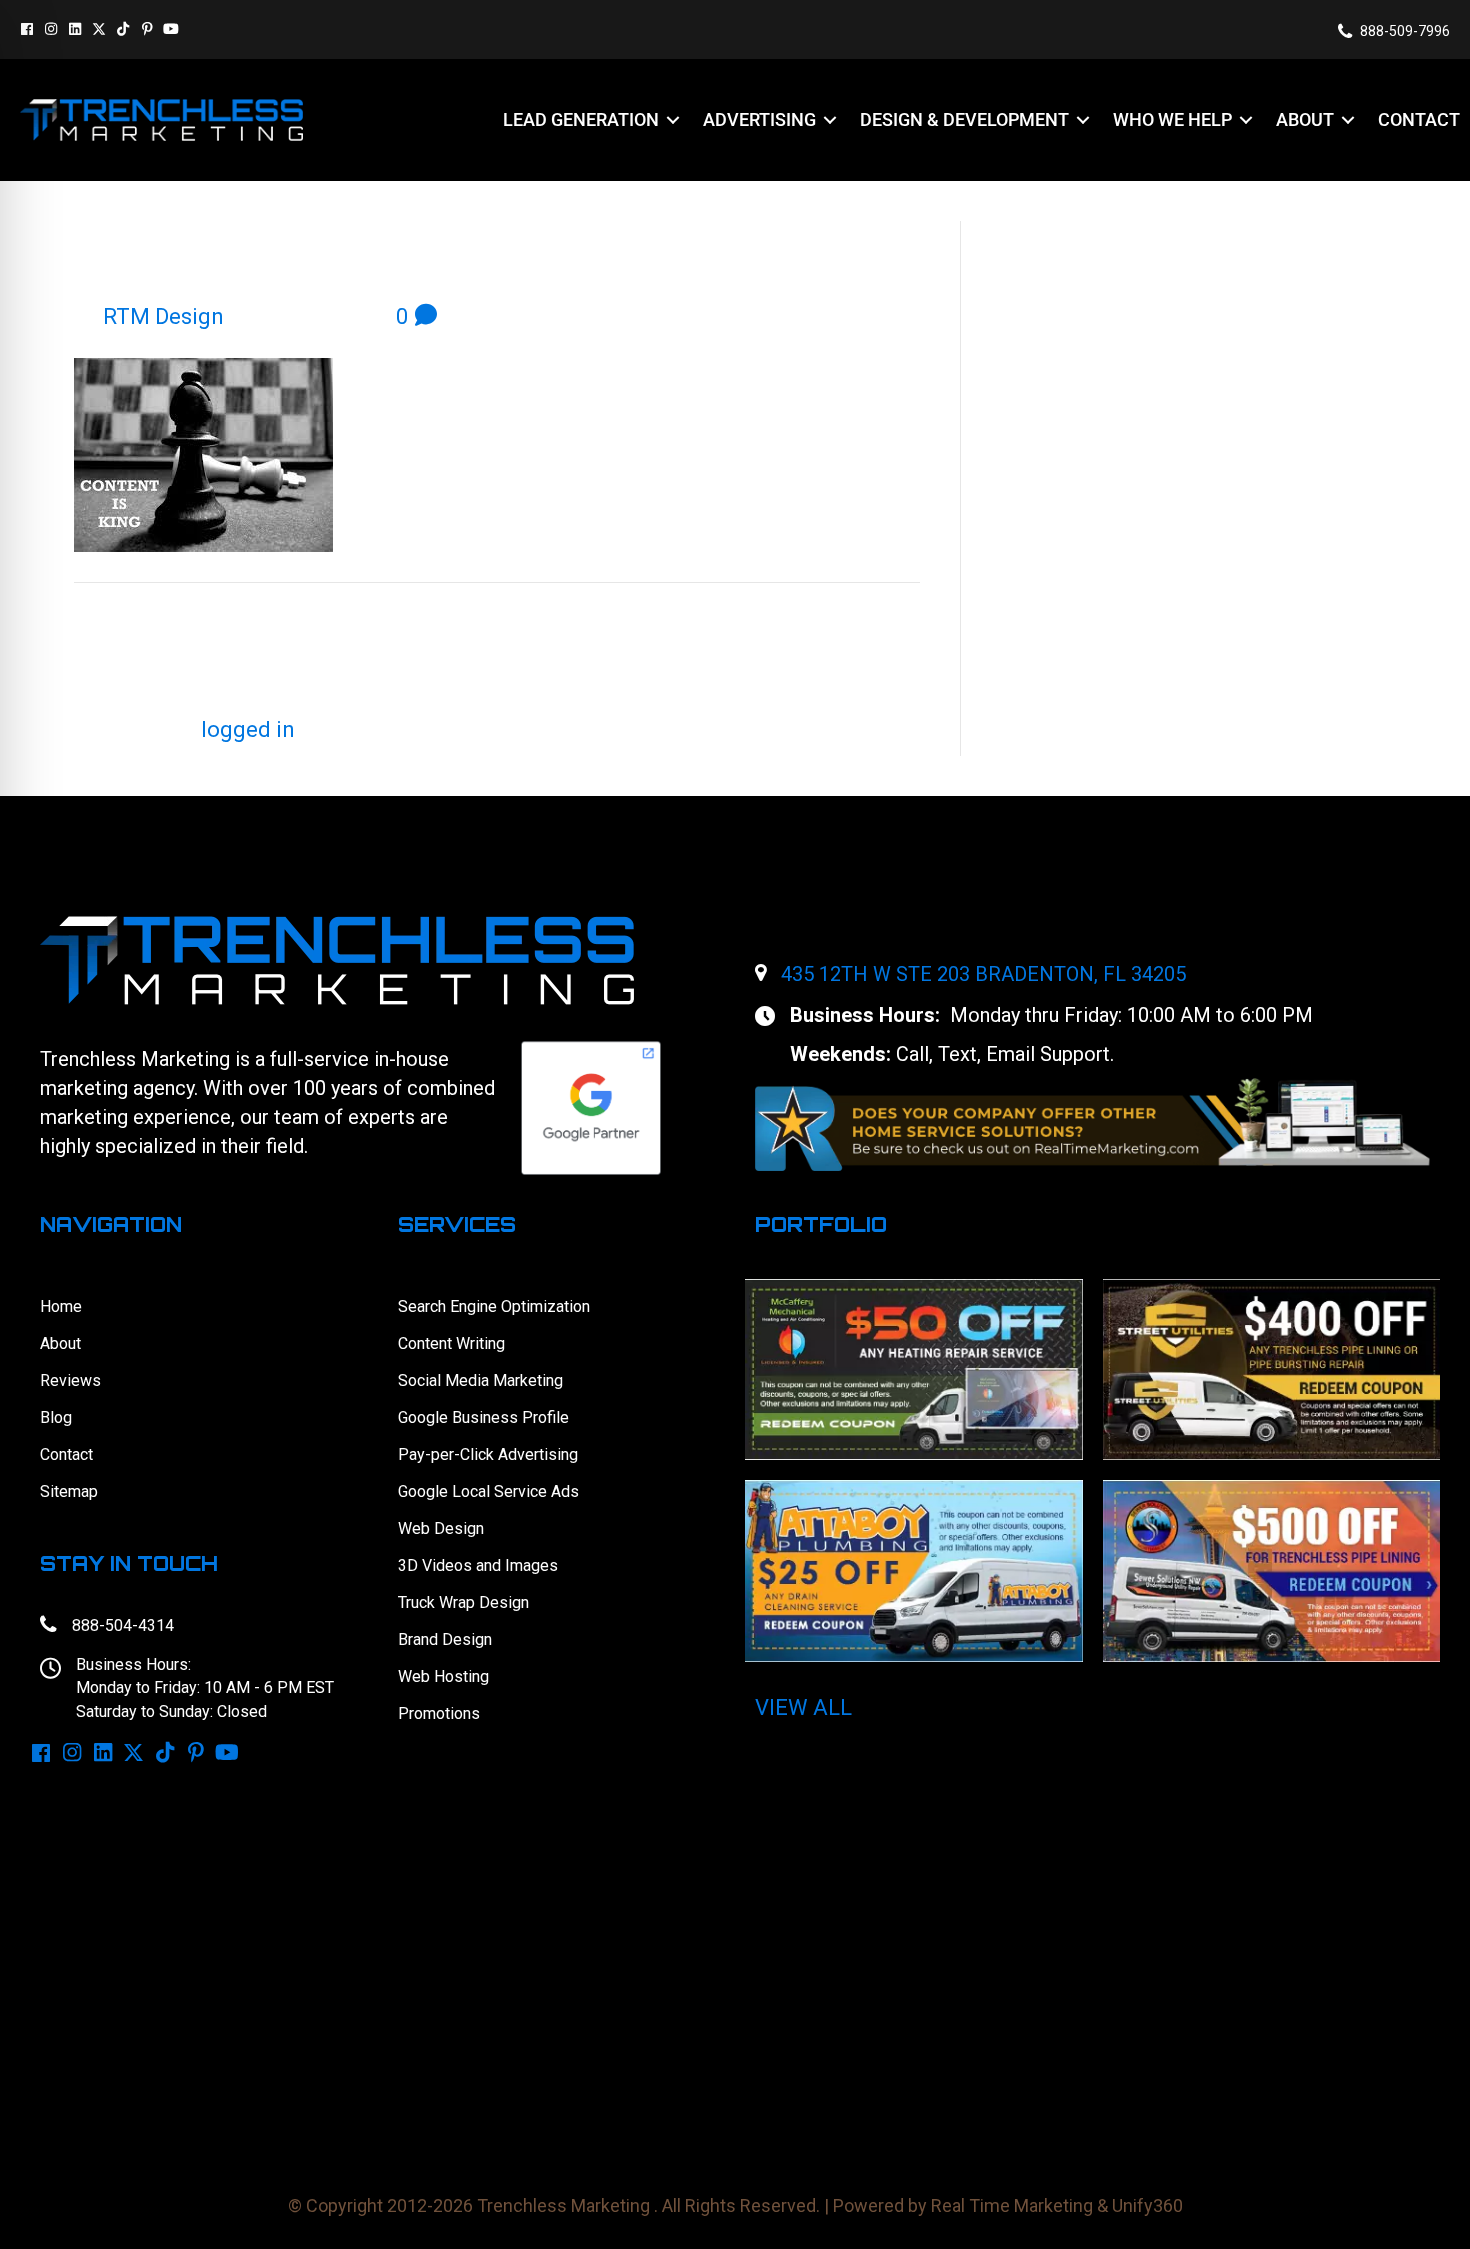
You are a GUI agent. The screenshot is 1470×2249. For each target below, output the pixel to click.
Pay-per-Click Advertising (488, 1454)
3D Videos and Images (478, 1565)
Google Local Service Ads (488, 1491)
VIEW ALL (803, 1707)
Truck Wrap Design (463, 1602)
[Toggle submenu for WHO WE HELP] (1246, 120)
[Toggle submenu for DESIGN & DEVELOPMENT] (1083, 120)
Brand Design (445, 1639)
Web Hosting (443, 1676)
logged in (248, 729)
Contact (66, 1454)
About (60, 1343)
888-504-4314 (123, 1625)
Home (61, 1306)
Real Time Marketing (1012, 2205)
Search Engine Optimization (494, 1306)
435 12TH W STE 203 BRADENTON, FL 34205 (983, 974)
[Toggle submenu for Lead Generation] (673, 120)
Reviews (70, 1380)
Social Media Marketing (480, 1380)
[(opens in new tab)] (1092, 1122)
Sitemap (69, 1491)
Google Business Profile (483, 1417)
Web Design (441, 1528)
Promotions (439, 1713)
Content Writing (451, 1343)
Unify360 (1147, 2205)
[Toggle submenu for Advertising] (830, 120)
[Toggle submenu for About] (1348, 120)
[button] (27, 29)
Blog (56, 1417)
